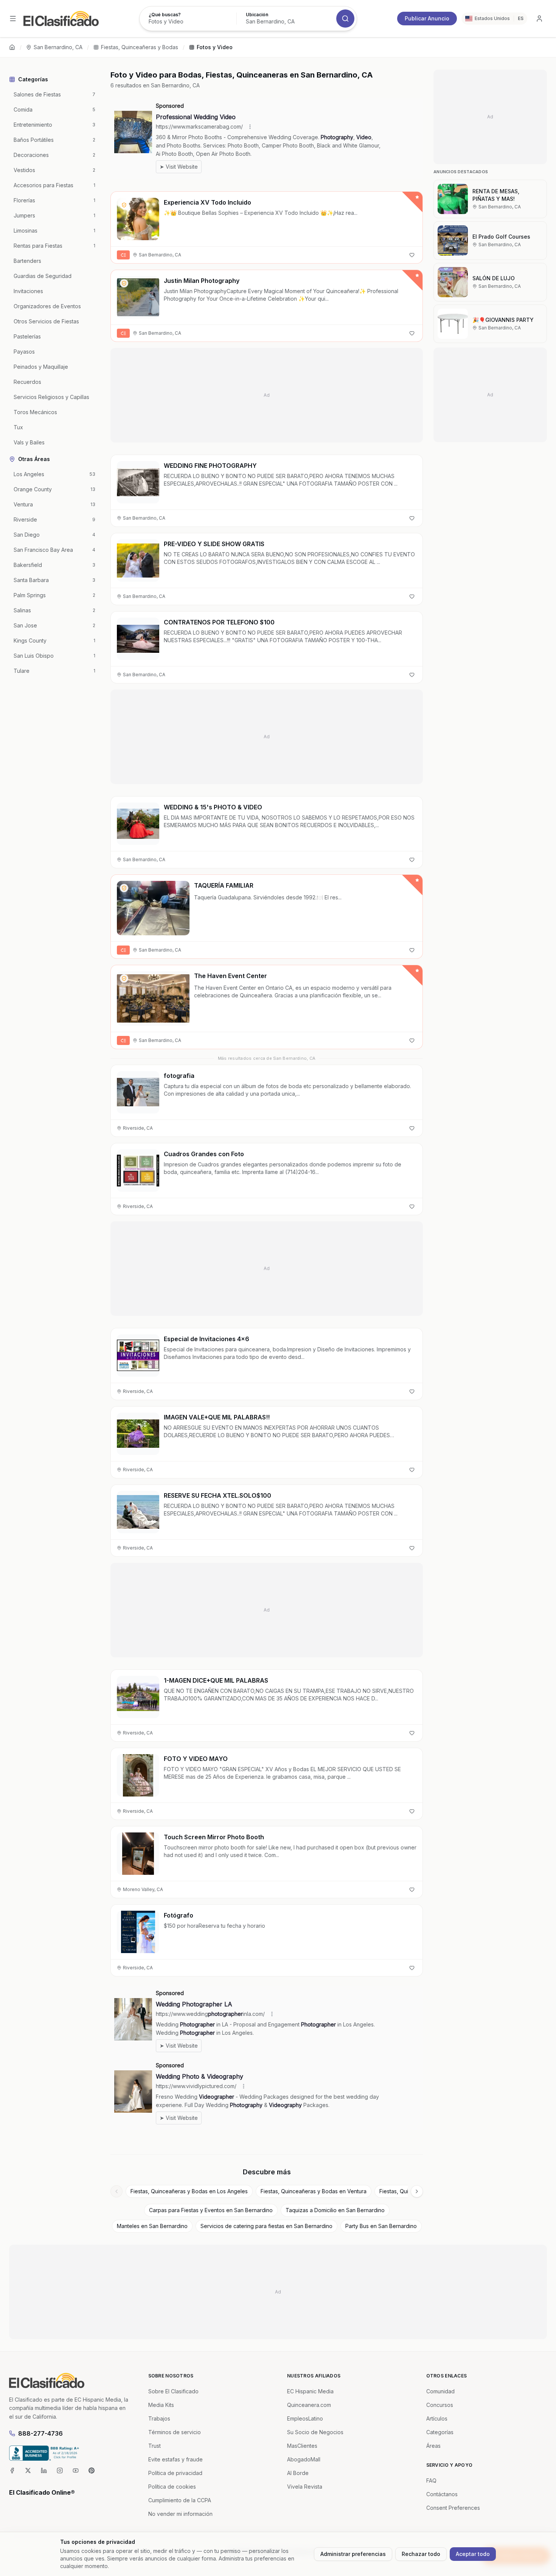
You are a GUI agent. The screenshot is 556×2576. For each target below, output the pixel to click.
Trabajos (159, 2418)
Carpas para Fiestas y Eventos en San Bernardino (211, 2210)
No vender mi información (180, 2514)
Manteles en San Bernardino (152, 2226)
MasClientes (302, 2446)
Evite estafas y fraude (175, 2459)
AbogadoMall (304, 2459)
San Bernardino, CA (58, 47)
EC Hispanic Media (310, 2391)
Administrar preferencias (353, 2554)
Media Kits (161, 2405)
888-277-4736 (40, 2433)
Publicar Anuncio (427, 18)
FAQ (431, 2481)
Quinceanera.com (309, 2405)
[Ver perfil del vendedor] (124, 205)
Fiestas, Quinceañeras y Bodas (140, 47)
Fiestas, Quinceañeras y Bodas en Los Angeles (189, 2191)
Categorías (440, 2432)
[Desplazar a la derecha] (417, 2191)
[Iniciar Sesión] (539, 19)
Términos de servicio (175, 2432)
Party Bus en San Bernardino (381, 2226)
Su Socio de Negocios (315, 2432)
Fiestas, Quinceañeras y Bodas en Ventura (314, 2191)
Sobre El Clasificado (173, 2391)
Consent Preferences (453, 2508)
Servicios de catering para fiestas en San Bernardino (266, 2226)
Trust (155, 2446)
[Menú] (13, 19)
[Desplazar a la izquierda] (116, 2191)
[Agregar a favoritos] (412, 255)
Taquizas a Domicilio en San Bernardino (335, 2210)
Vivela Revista (305, 2487)
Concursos (440, 2405)
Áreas (433, 2446)
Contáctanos (442, 2494)
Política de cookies (172, 2487)
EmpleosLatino (305, 2418)
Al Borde (298, 2473)
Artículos (437, 2418)
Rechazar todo (421, 2554)
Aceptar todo (473, 2554)
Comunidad (440, 2391)
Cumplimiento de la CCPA (180, 2500)
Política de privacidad (175, 2473)
